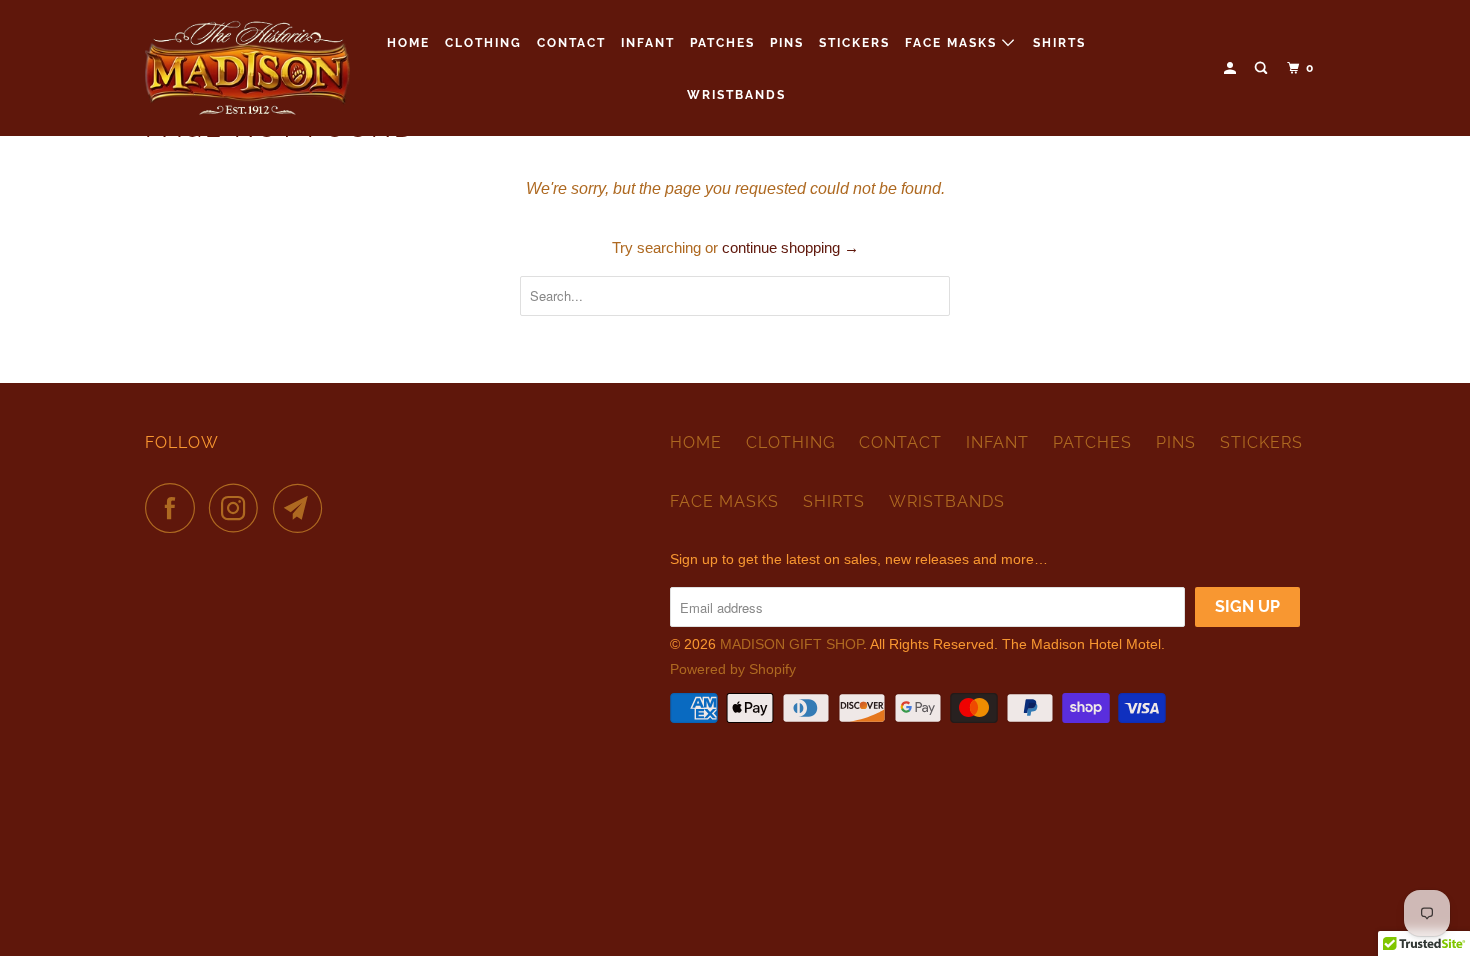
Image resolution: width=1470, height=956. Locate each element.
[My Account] (1232, 68)
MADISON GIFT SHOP (791, 644)
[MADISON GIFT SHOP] (247, 68)
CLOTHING (483, 43)
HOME (408, 43)
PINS (787, 43)
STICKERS (854, 43)
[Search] (1263, 68)
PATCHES (722, 43)
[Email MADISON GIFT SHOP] (303, 508)
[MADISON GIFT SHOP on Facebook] (175, 508)
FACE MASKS (953, 43)
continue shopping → (790, 247)
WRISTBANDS (736, 95)
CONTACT (571, 43)
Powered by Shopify (733, 669)
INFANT (648, 43)
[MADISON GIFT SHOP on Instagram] (239, 508)
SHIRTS (1059, 43)
